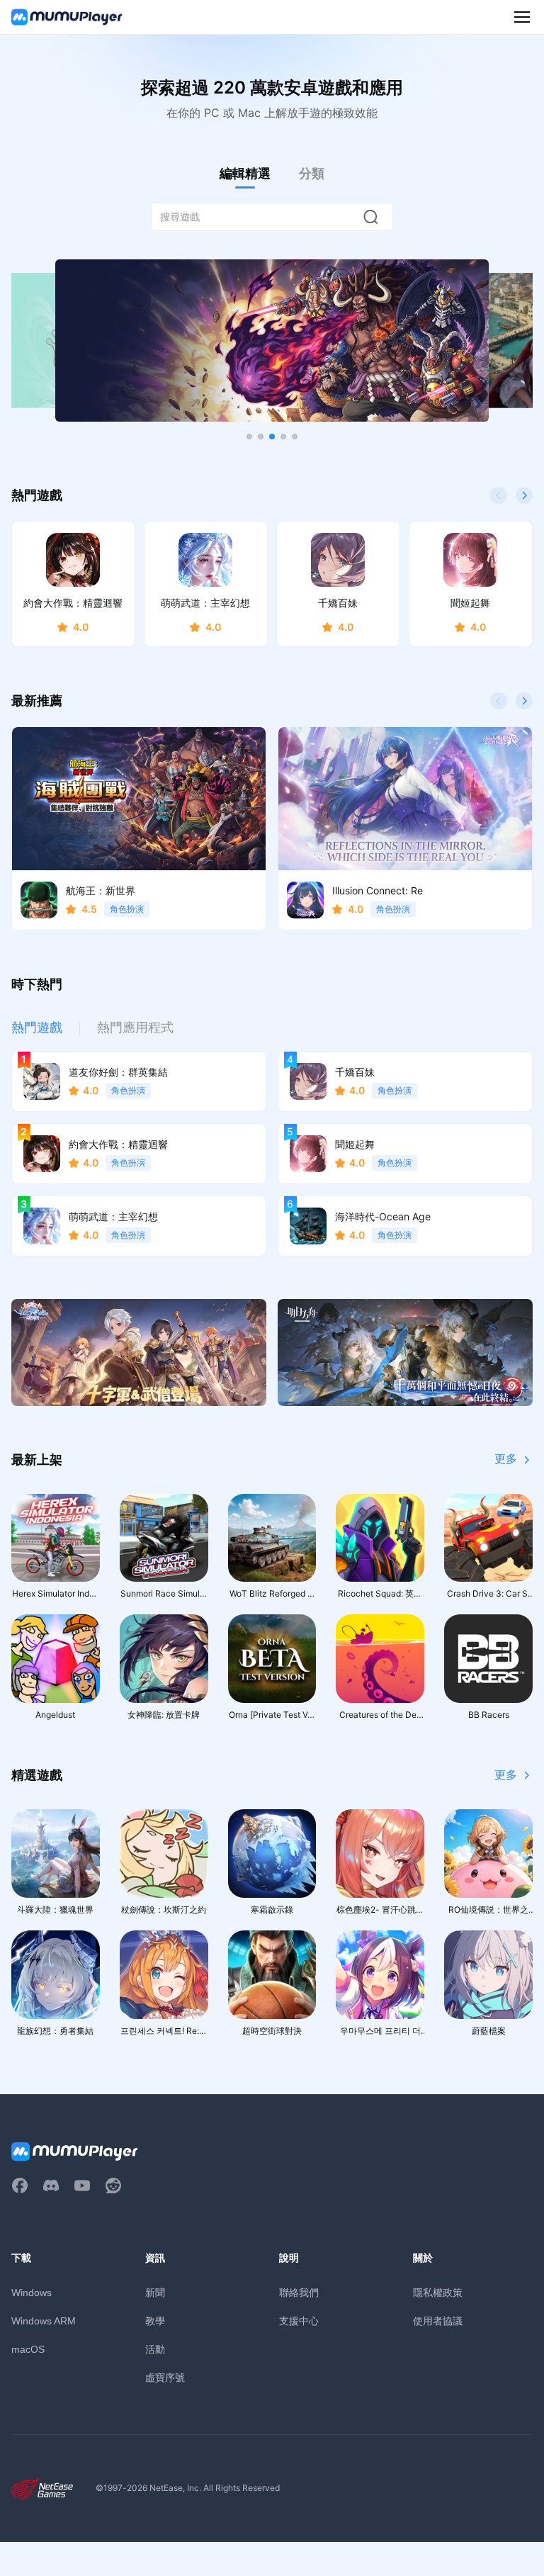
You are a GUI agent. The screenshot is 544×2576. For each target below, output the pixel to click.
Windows (32, 2293)
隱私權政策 (438, 2292)
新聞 (155, 2292)
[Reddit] (113, 2186)
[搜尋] (370, 217)
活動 (155, 2349)
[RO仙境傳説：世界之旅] (139, 1352)
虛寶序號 (165, 2377)
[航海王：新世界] (272, 341)
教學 (155, 2321)
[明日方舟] (405, 1352)
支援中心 (299, 2321)
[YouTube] (82, 2186)
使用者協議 (438, 2321)
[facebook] (20, 2186)
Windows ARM (44, 2321)
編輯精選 (245, 173)
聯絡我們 (299, 2292)
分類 (312, 173)
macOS (28, 2349)
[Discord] (51, 2186)
